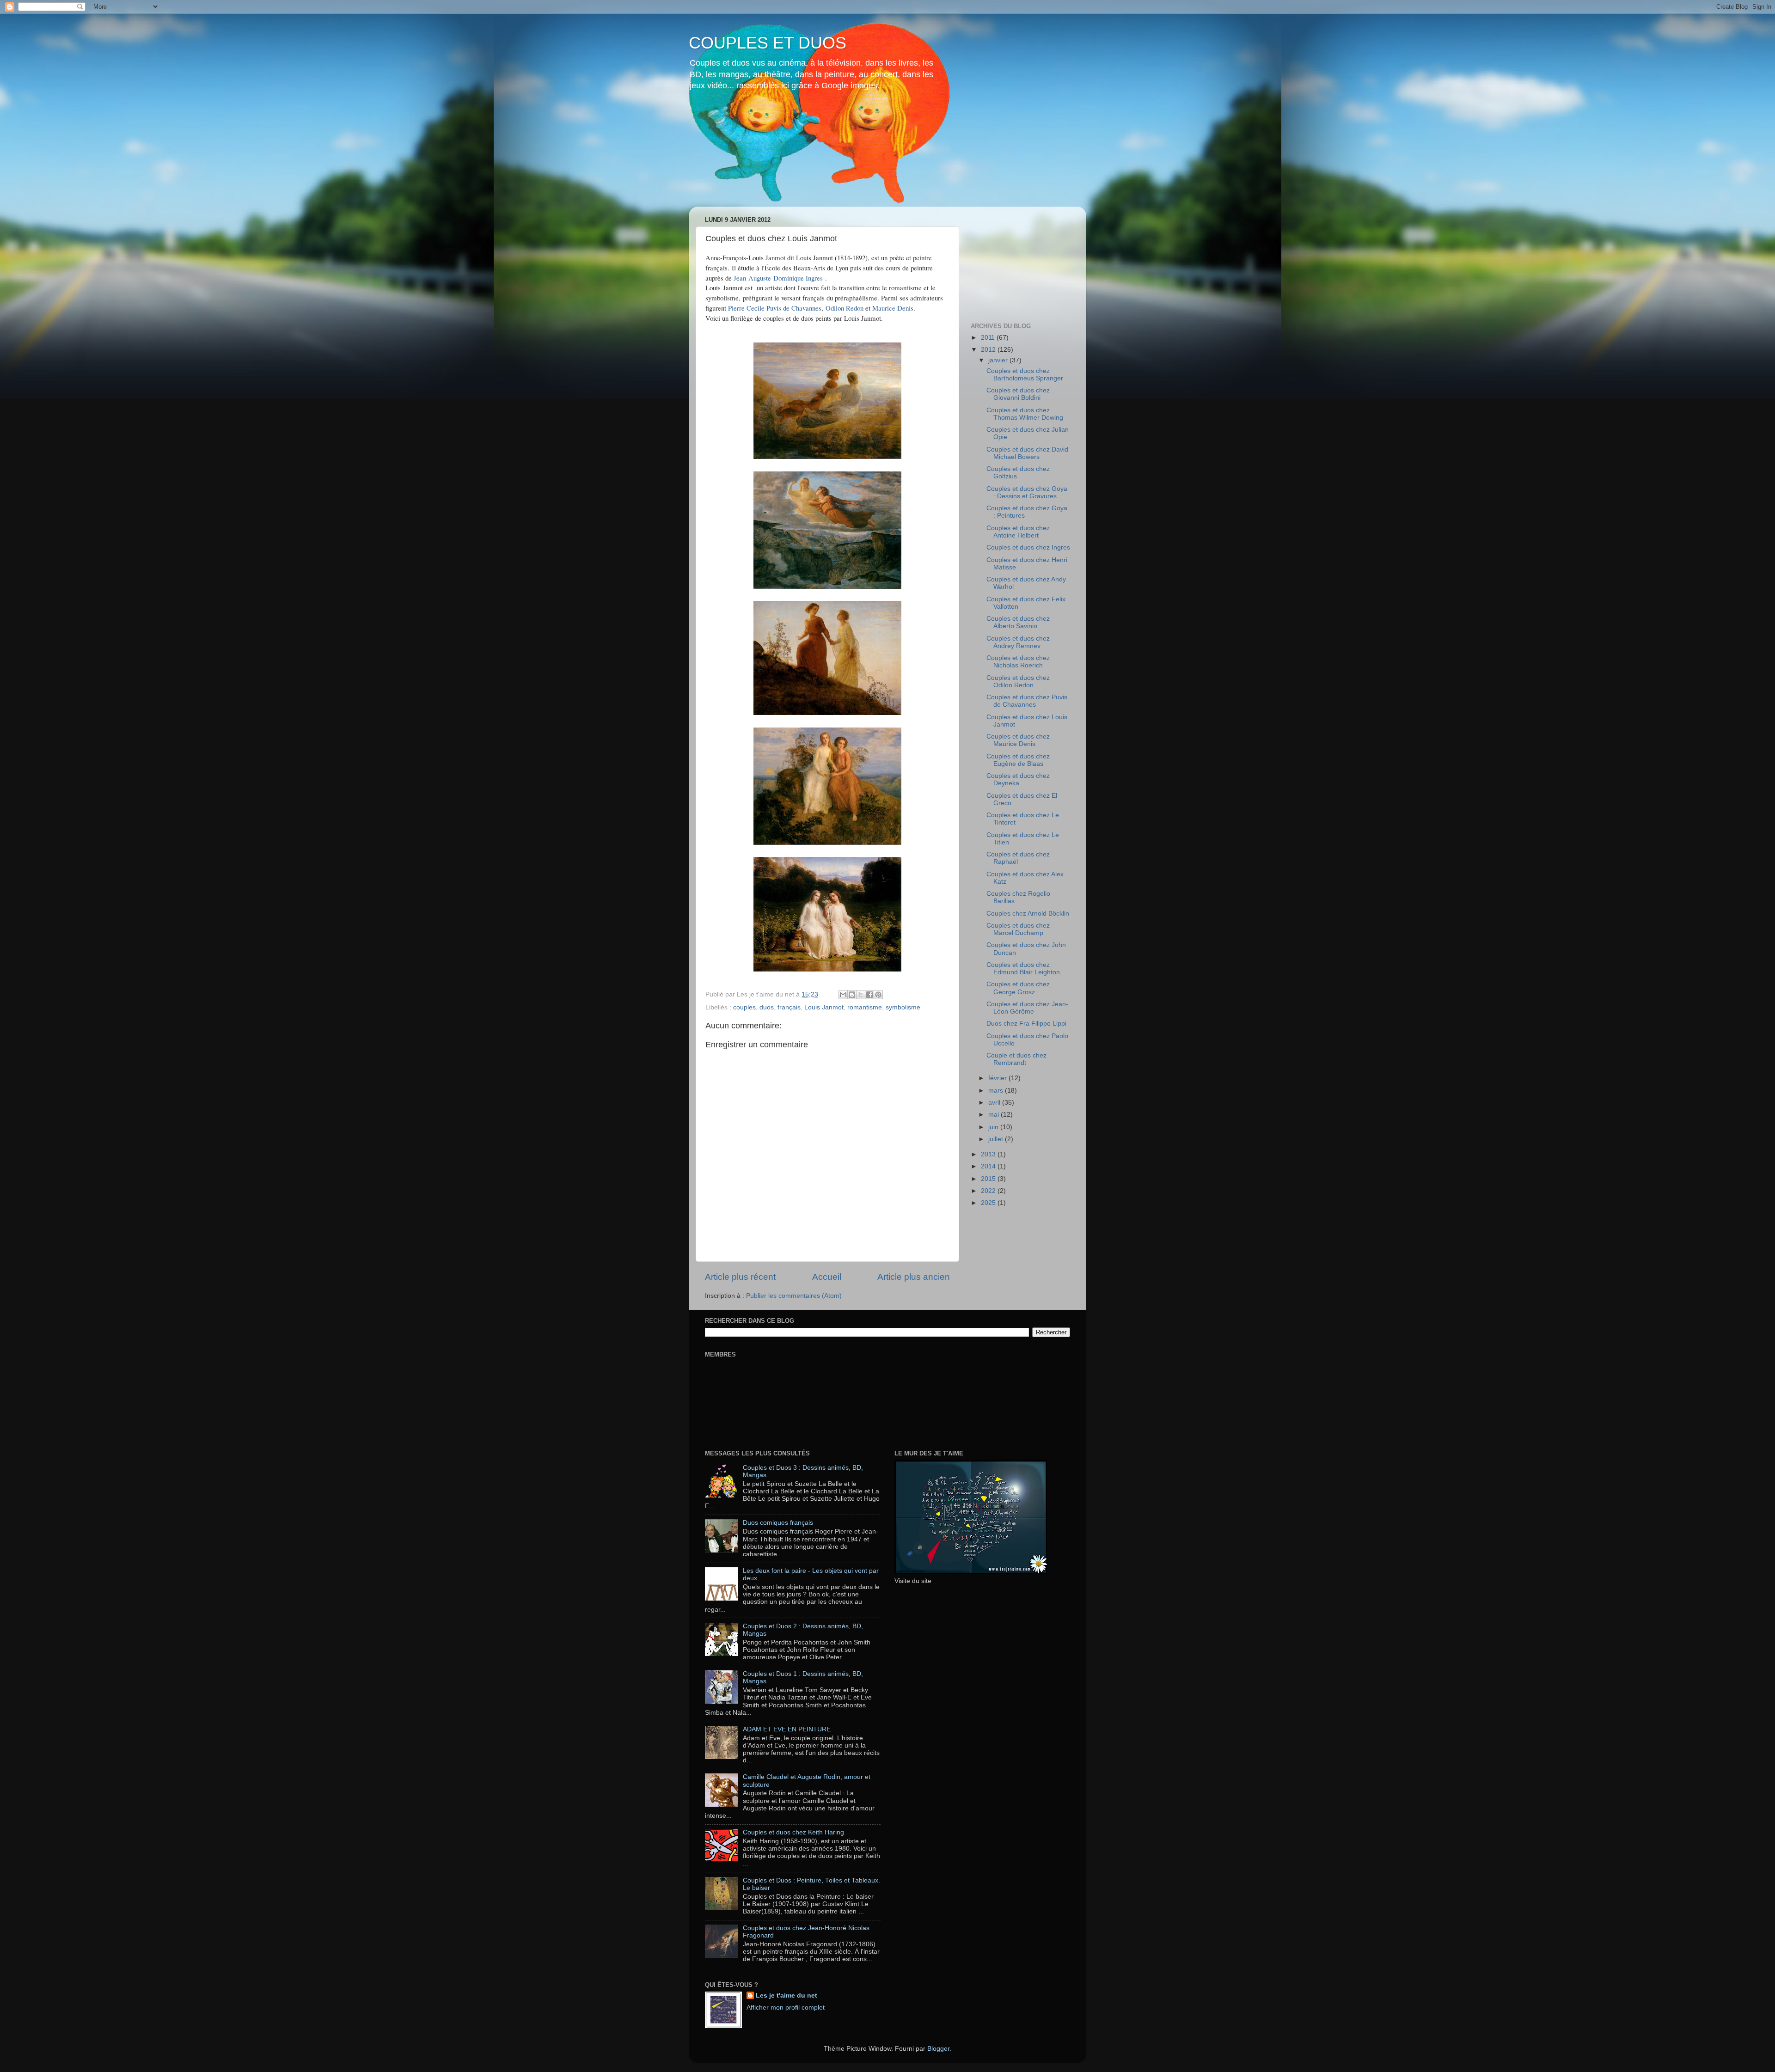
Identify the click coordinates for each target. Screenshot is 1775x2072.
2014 (989, 1166)
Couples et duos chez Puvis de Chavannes (1027, 701)
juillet (997, 1139)
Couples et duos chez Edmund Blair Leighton (1023, 969)
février (998, 1078)
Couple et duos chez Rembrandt (1016, 1059)
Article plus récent (740, 1277)
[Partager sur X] (861, 995)
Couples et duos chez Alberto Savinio (1018, 622)
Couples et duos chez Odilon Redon (1018, 681)
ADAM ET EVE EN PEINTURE (787, 1729)
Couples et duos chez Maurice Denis (1018, 740)
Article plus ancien (914, 1277)
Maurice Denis (893, 308)
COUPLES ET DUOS (768, 43)
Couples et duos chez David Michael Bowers (1027, 453)
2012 (989, 350)
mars (997, 1091)
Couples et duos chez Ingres (1028, 547)
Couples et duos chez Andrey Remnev (1018, 642)
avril (995, 1103)
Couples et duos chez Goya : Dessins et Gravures (1027, 492)
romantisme (865, 1007)
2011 (989, 338)
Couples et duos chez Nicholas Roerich (1018, 662)
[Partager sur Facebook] (869, 995)
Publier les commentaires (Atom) (794, 1296)
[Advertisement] (1017, 260)
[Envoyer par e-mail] (843, 995)
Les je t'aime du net (787, 1996)
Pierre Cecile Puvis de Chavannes (775, 308)
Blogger (938, 2049)
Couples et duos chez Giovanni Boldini (1018, 394)
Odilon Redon (845, 308)
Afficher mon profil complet (786, 2008)
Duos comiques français (778, 1523)
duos (767, 1007)
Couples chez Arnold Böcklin (1028, 914)
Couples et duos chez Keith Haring (793, 1832)
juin (994, 1127)
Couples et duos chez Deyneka (1018, 779)
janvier (999, 360)
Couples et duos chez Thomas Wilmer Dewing (1025, 414)
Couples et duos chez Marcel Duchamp (1018, 929)
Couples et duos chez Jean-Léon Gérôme (1027, 1008)
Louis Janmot (824, 1007)
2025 (989, 1203)
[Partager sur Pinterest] (878, 995)
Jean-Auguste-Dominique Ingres (778, 278)
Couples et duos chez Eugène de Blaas (1018, 760)
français (789, 1007)
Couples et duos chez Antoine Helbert (1018, 532)
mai (995, 1115)
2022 (989, 1191)
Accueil (827, 1277)
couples (744, 1007)
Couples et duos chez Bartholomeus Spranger (1025, 375)
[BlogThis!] (852, 995)
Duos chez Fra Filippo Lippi (1026, 1024)
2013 (989, 1154)
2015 (989, 1179)
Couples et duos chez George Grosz (1018, 988)
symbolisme (903, 1007)
